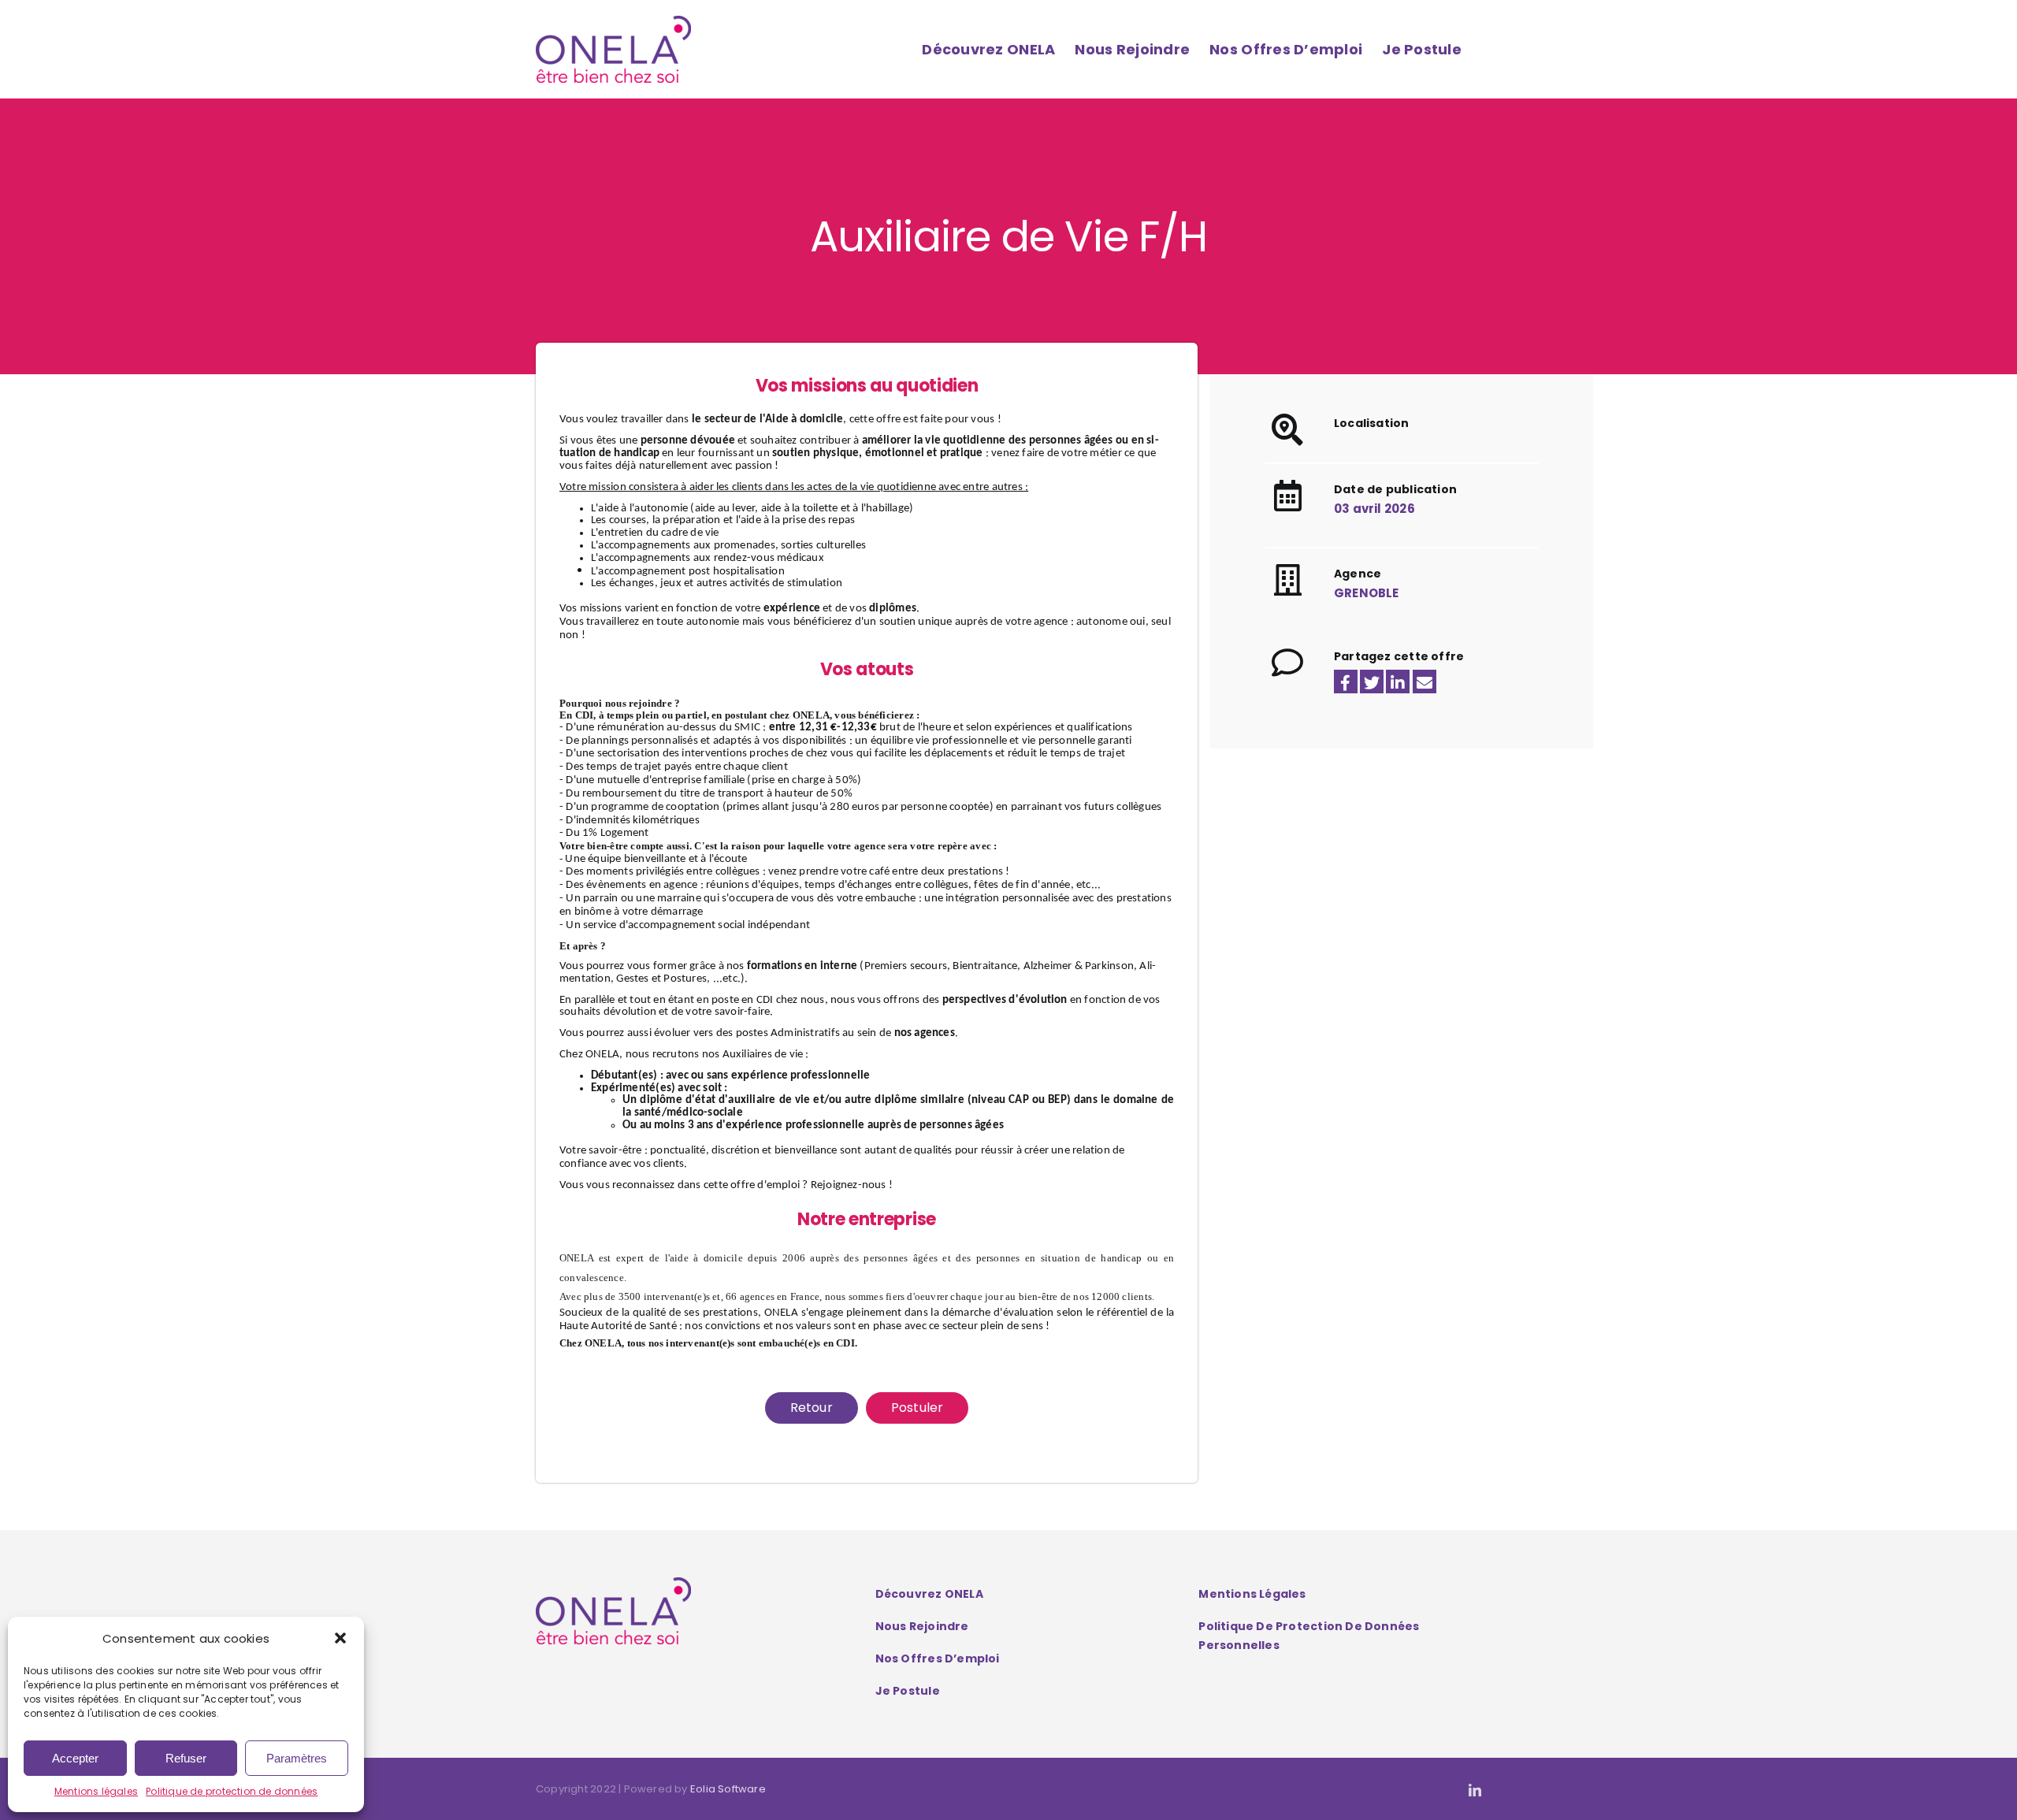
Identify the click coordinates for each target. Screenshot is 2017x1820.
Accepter (75, 1758)
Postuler (917, 1408)
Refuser (186, 1758)
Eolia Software (728, 1789)
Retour (812, 1408)
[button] (340, 1638)
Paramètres (297, 1758)
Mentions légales (96, 1791)
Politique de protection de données (232, 1791)
